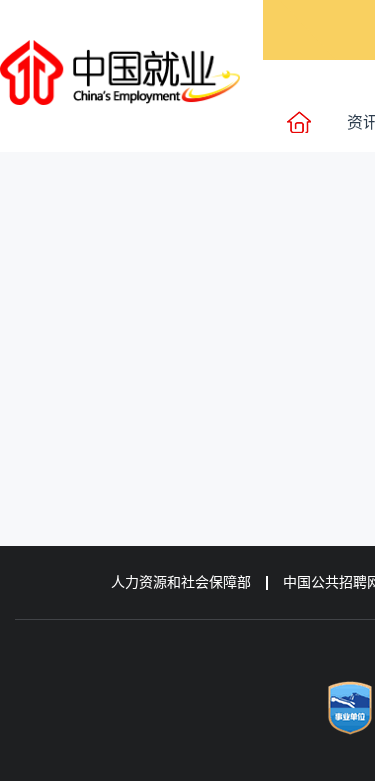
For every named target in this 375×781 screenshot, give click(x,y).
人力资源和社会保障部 (181, 582)
